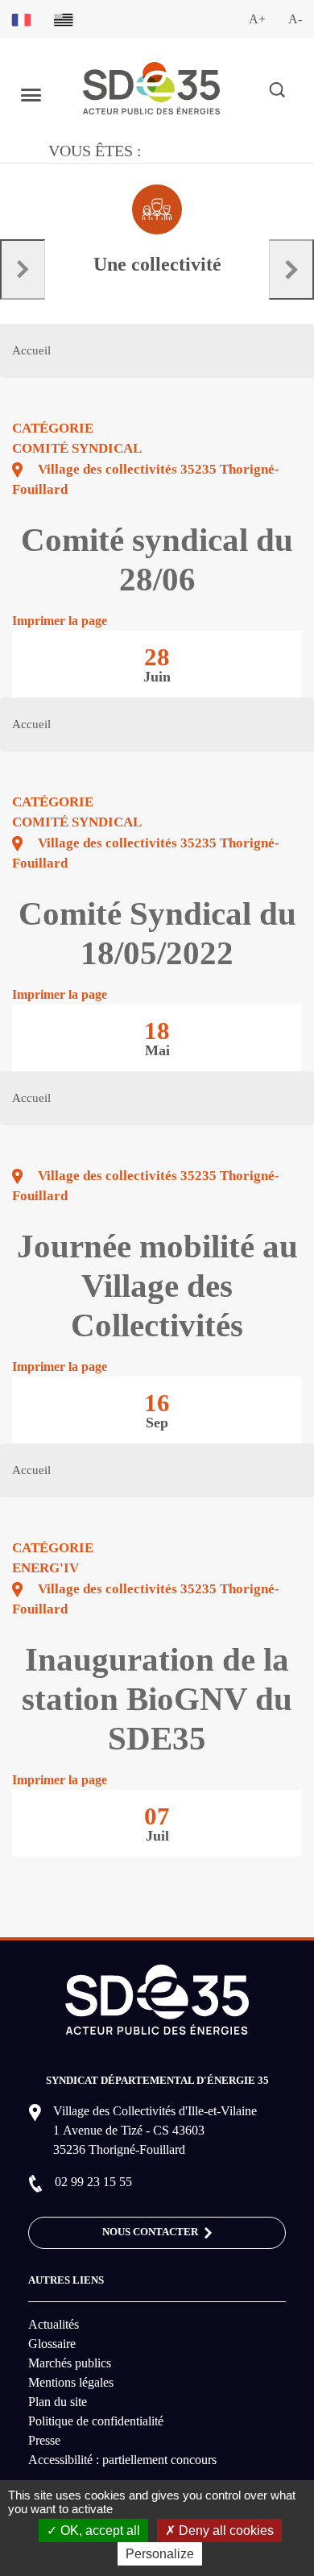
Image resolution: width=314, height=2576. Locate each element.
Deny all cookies (225, 2530)
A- (295, 19)
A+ (257, 19)
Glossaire (52, 2344)
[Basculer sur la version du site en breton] (64, 19)
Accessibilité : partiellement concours (122, 2460)
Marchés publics (70, 2363)
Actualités (54, 2324)
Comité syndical (77, 448)
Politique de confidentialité (96, 2421)
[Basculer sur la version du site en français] (21, 19)
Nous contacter (151, 2232)
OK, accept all (99, 2530)
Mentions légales (71, 2382)
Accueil (31, 350)
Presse (44, 2440)
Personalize (160, 2554)
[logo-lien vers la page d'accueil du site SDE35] (151, 87)
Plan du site (58, 2402)
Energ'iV (45, 1568)
